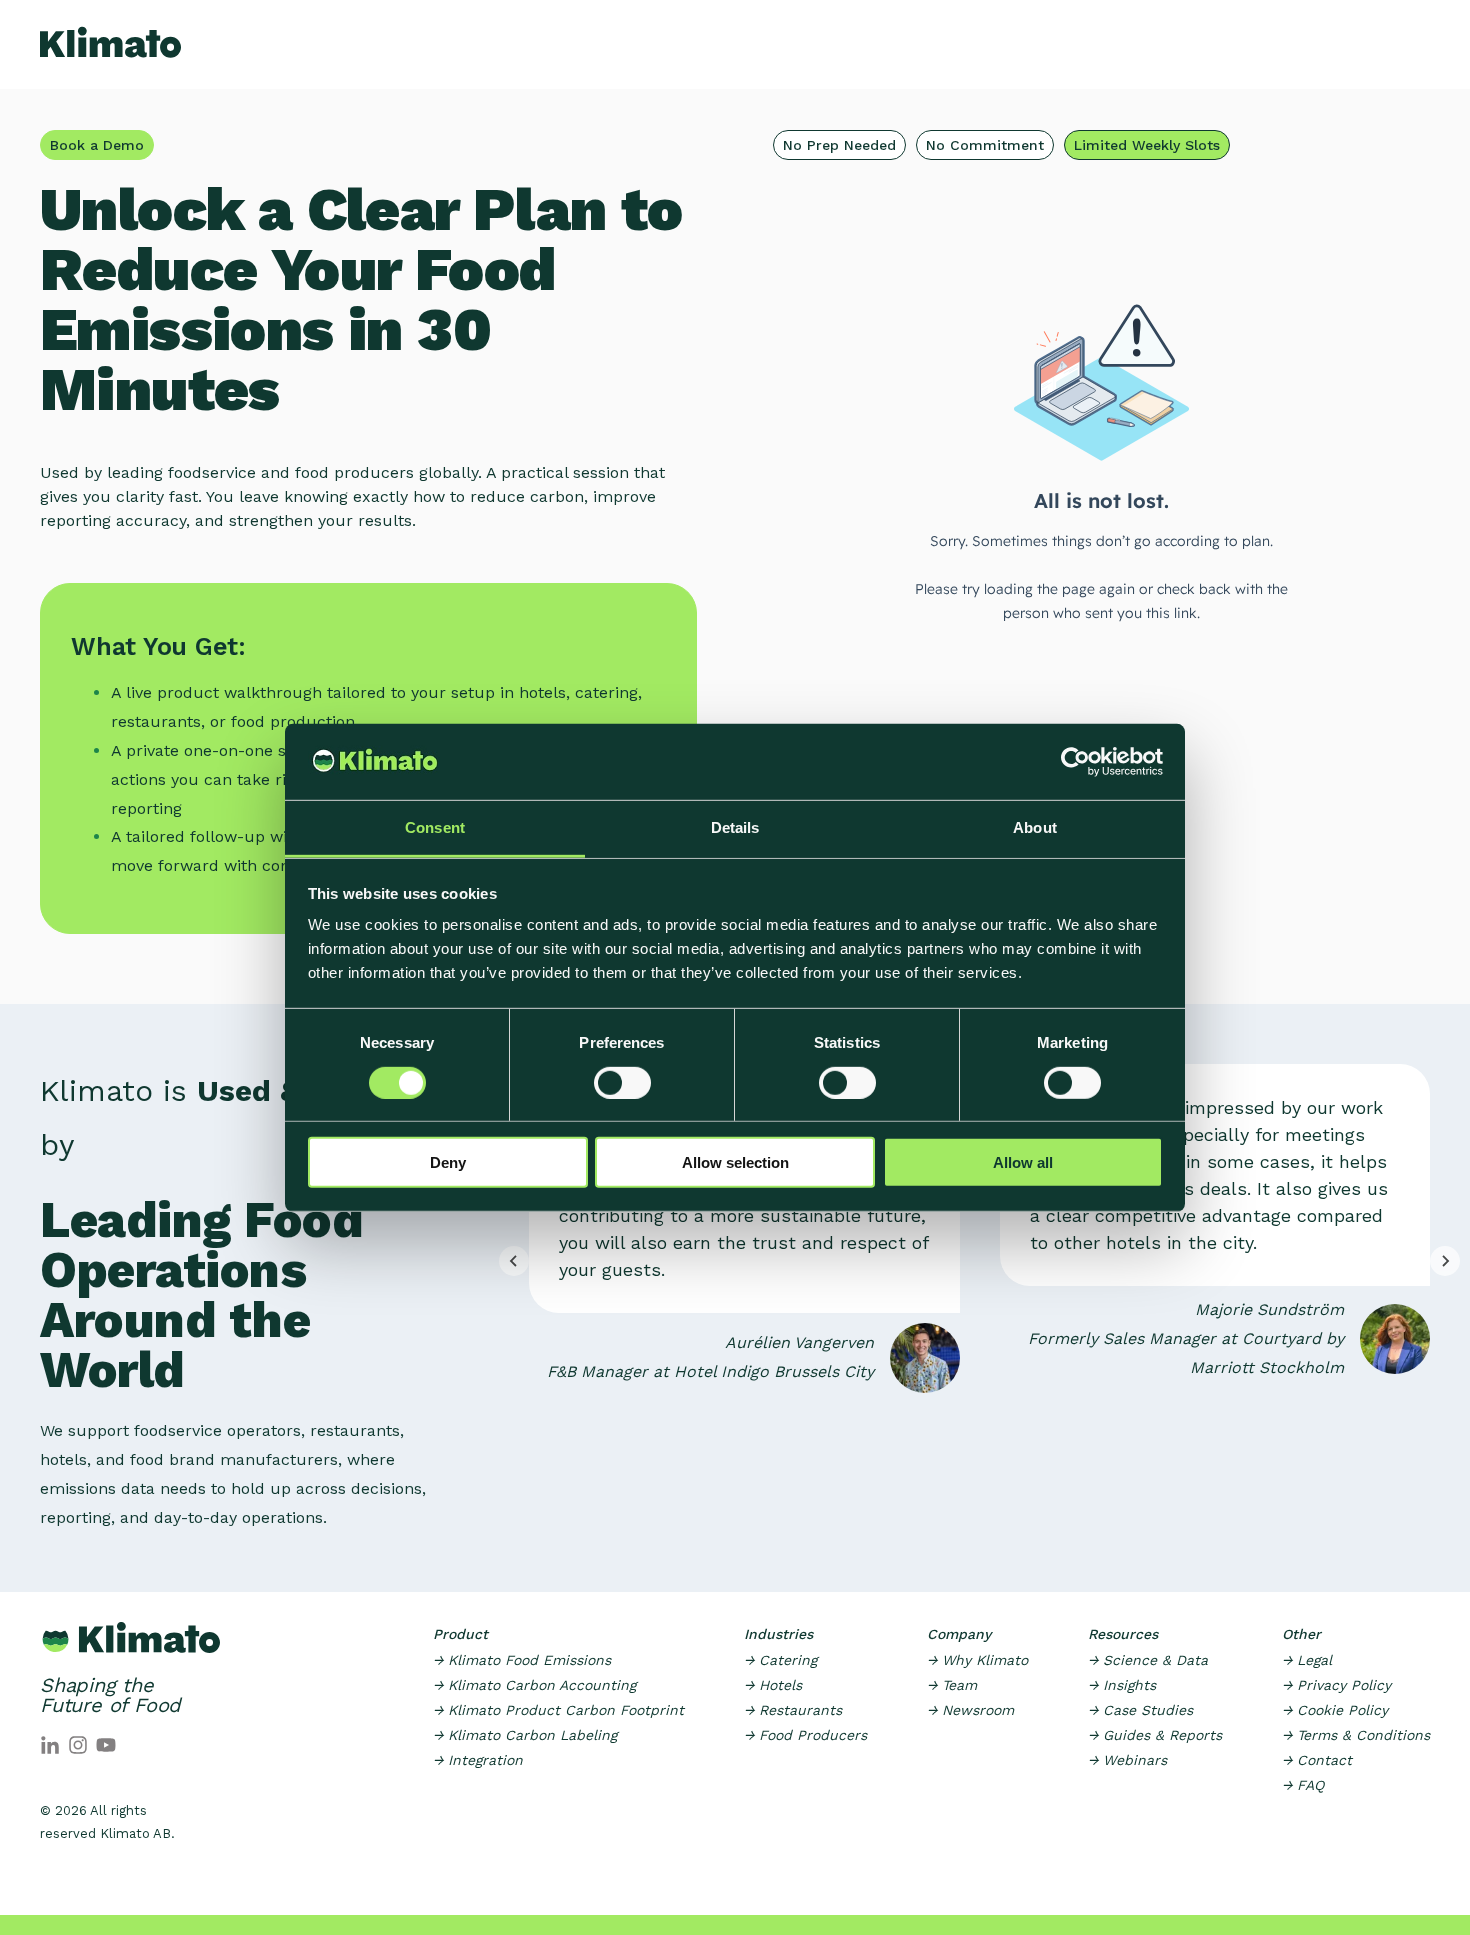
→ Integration (478, 1760)
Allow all (1023, 1162)
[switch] (622, 1082)
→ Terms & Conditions (1356, 1735)
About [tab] (1035, 827)
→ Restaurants (793, 1710)
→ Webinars (1127, 1760)
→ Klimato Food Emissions (522, 1660)
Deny (448, 1162)
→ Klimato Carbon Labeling (525, 1735)
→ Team (952, 1685)
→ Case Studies (1140, 1710)
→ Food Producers (805, 1735)
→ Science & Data (1148, 1660)
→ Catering (780, 1660)
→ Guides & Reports (1155, 1735)
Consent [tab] (435, 827)
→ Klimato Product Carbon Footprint (558, 1710)
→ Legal (1307, 1660)
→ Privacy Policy (1336, 1685)
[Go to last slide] (514, 1261)
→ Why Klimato (977, 1660)
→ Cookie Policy (1335, 1710)
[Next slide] (1445, 1261)
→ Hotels (773, 1685)
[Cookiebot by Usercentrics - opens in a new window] (1075, 762)
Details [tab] (735, 827)
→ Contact (1317, 1760)
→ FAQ (1303, 1785)
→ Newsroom (970, 1710)
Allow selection (735, 1162)
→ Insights (1122, 1685)
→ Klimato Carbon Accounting (534, 1685)
